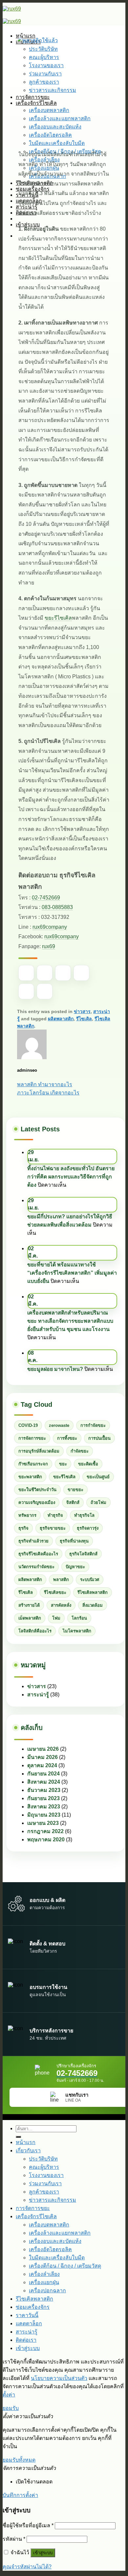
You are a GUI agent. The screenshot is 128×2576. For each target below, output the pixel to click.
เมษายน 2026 (43, 1749)
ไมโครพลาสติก (77, 1631)
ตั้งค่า (9, 2395)
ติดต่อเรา (26, 2340)
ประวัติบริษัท (43, 2159)
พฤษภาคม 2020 (46, 1840)
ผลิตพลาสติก (61, 1019)
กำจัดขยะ (80, 1451)
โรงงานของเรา (46, 2175)
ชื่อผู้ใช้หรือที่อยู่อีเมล (28, 2525)
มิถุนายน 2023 (44, 1815)
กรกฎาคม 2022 (45, 1831)
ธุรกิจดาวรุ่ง (88, 1528)
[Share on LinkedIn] (45, 991)
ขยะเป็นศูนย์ (98, 1477)
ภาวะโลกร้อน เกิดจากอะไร (48, 1093)
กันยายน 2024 (43, 1774)
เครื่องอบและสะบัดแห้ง (55, 2241)
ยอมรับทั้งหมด (19, 2460)
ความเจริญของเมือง (37, 1502)
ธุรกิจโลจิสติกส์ (83, 1554)
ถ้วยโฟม (98, 1502)
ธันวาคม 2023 (44, 1790)
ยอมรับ (11, 2408)
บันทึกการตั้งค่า (20, 2495)
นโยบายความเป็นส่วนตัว (59, 2378)
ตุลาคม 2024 (42, 1765)
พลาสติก (61, 1580)
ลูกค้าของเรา (44, 2192)
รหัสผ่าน (14, 2539)
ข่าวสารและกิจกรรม (53, 2200)
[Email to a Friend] (81, 973)
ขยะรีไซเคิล (58, 618)
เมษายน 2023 (43, 1823)
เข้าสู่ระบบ (43, 2553)
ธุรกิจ (23, 1528)
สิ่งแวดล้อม (93, 1605)
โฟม (56, 1618)
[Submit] (18, 2137)
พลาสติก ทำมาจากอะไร (45, 1084)
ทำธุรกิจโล (84, 1515)
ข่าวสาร (82, 1011)
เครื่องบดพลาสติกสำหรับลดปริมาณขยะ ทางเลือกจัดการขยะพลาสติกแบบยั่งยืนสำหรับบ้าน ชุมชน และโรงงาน (70, 1321)
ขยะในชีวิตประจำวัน (37, 1490)
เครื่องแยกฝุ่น (44, 2282)
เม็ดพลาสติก (30, 1618)
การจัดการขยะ (32, 1438)
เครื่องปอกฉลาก (47, 2291)
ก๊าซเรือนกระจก (33, 1464)
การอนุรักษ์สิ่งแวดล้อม (39, 1451)
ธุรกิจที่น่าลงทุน (74, 1541)
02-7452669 (46, 898)
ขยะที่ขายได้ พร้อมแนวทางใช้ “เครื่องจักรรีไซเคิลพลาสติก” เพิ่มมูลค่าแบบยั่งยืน (72, 1273)
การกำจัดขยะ (93, 1425)
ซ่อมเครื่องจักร (33, 2307)
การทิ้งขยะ (67, 1438)
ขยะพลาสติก (30, 1477)
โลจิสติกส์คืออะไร (35, 1631)
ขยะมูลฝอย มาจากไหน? (55, 1369)
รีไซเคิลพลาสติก (93, 1592)
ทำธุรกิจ (55, 1515)
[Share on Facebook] (45, 973)
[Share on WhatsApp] (26, 973)
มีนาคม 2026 (43, 1757)
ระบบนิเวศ (90, 1580)
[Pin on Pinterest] (26, 991)
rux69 (49, 946)
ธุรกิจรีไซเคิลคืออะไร (38, 1554)
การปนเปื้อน (99, 1438)
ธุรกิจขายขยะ (53, 1528)
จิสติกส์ (73, 1502)
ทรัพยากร (27, 1515)
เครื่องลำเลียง (44, 2274)
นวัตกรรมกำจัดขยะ (36, 1567)
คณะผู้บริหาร (44, 2167)
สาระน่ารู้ (38, 1695)
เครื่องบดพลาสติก (49, 2225)
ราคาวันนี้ (27, 2315)
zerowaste (59, 1425)
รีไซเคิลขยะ (55, 1592)
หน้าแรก (26, 2142)
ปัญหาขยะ (75, 1567)
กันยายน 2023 (43, 1798)
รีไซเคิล (84, 1019)
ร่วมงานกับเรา (45, 2183)
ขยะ (63, 1464)
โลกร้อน (79, 1618)
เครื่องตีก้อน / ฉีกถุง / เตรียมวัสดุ (65, 2266)
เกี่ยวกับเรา (28, 2151)
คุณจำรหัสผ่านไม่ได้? (27, 2567)
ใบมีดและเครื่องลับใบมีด (57, 2258)
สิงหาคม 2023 (44, 1807)
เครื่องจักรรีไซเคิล (36, 2216)
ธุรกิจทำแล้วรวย (33, 1541)
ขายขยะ (75, 1490)
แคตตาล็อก (29, 2323)
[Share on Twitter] (63, 973)
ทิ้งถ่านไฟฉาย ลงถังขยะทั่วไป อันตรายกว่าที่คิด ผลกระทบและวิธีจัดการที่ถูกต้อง (71, 1177)
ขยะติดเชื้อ (88, 1464)
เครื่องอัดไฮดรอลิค (50, 2249)
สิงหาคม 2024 (44, 1782)
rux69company (50, 927)
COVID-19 (28, 1425)
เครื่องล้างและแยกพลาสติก (60, 2233)
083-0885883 (57, 907)
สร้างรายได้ (29, 1605)
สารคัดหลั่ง (61, 1605)
